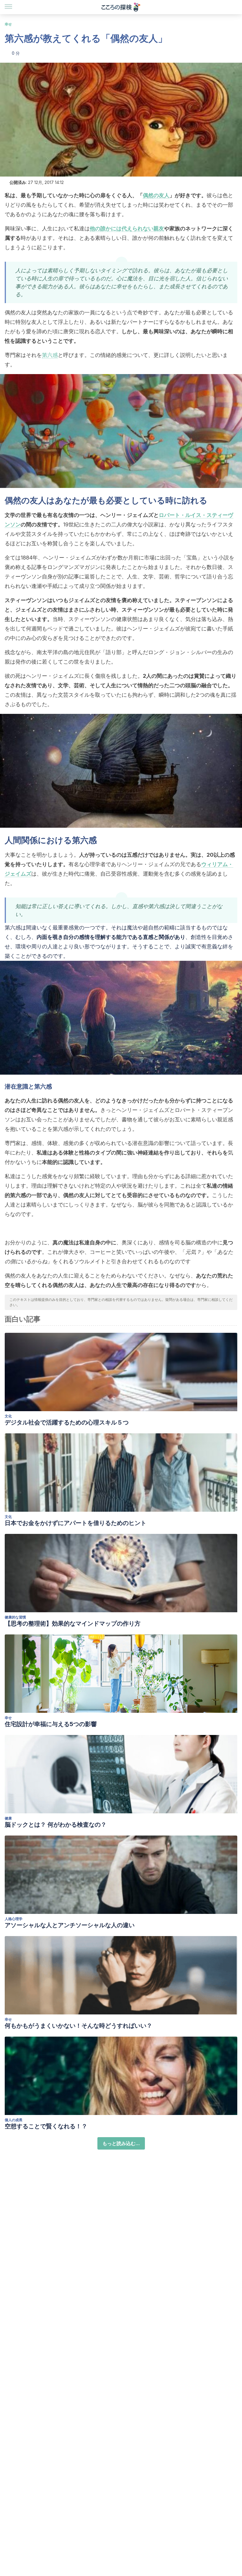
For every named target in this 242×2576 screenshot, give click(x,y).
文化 (8, 1416)
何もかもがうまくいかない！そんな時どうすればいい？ (79, 2026)
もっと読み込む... (121, 2143)
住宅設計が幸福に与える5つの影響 (51, 1724)
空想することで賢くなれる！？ (46, 2126)
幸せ (8, 24)
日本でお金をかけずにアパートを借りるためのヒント (76, 1523)
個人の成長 (14, 2120)
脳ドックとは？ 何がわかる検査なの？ (56, 1825)
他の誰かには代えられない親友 (127, 228)
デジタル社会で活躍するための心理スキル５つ (67, 1422)
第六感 (50, 355)
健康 (8, 1818)
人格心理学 (14, 1919)
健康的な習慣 (15, 1617)
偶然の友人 (156, 195)
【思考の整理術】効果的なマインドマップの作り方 (73, 1623)
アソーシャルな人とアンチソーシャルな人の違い (70, 1925)
